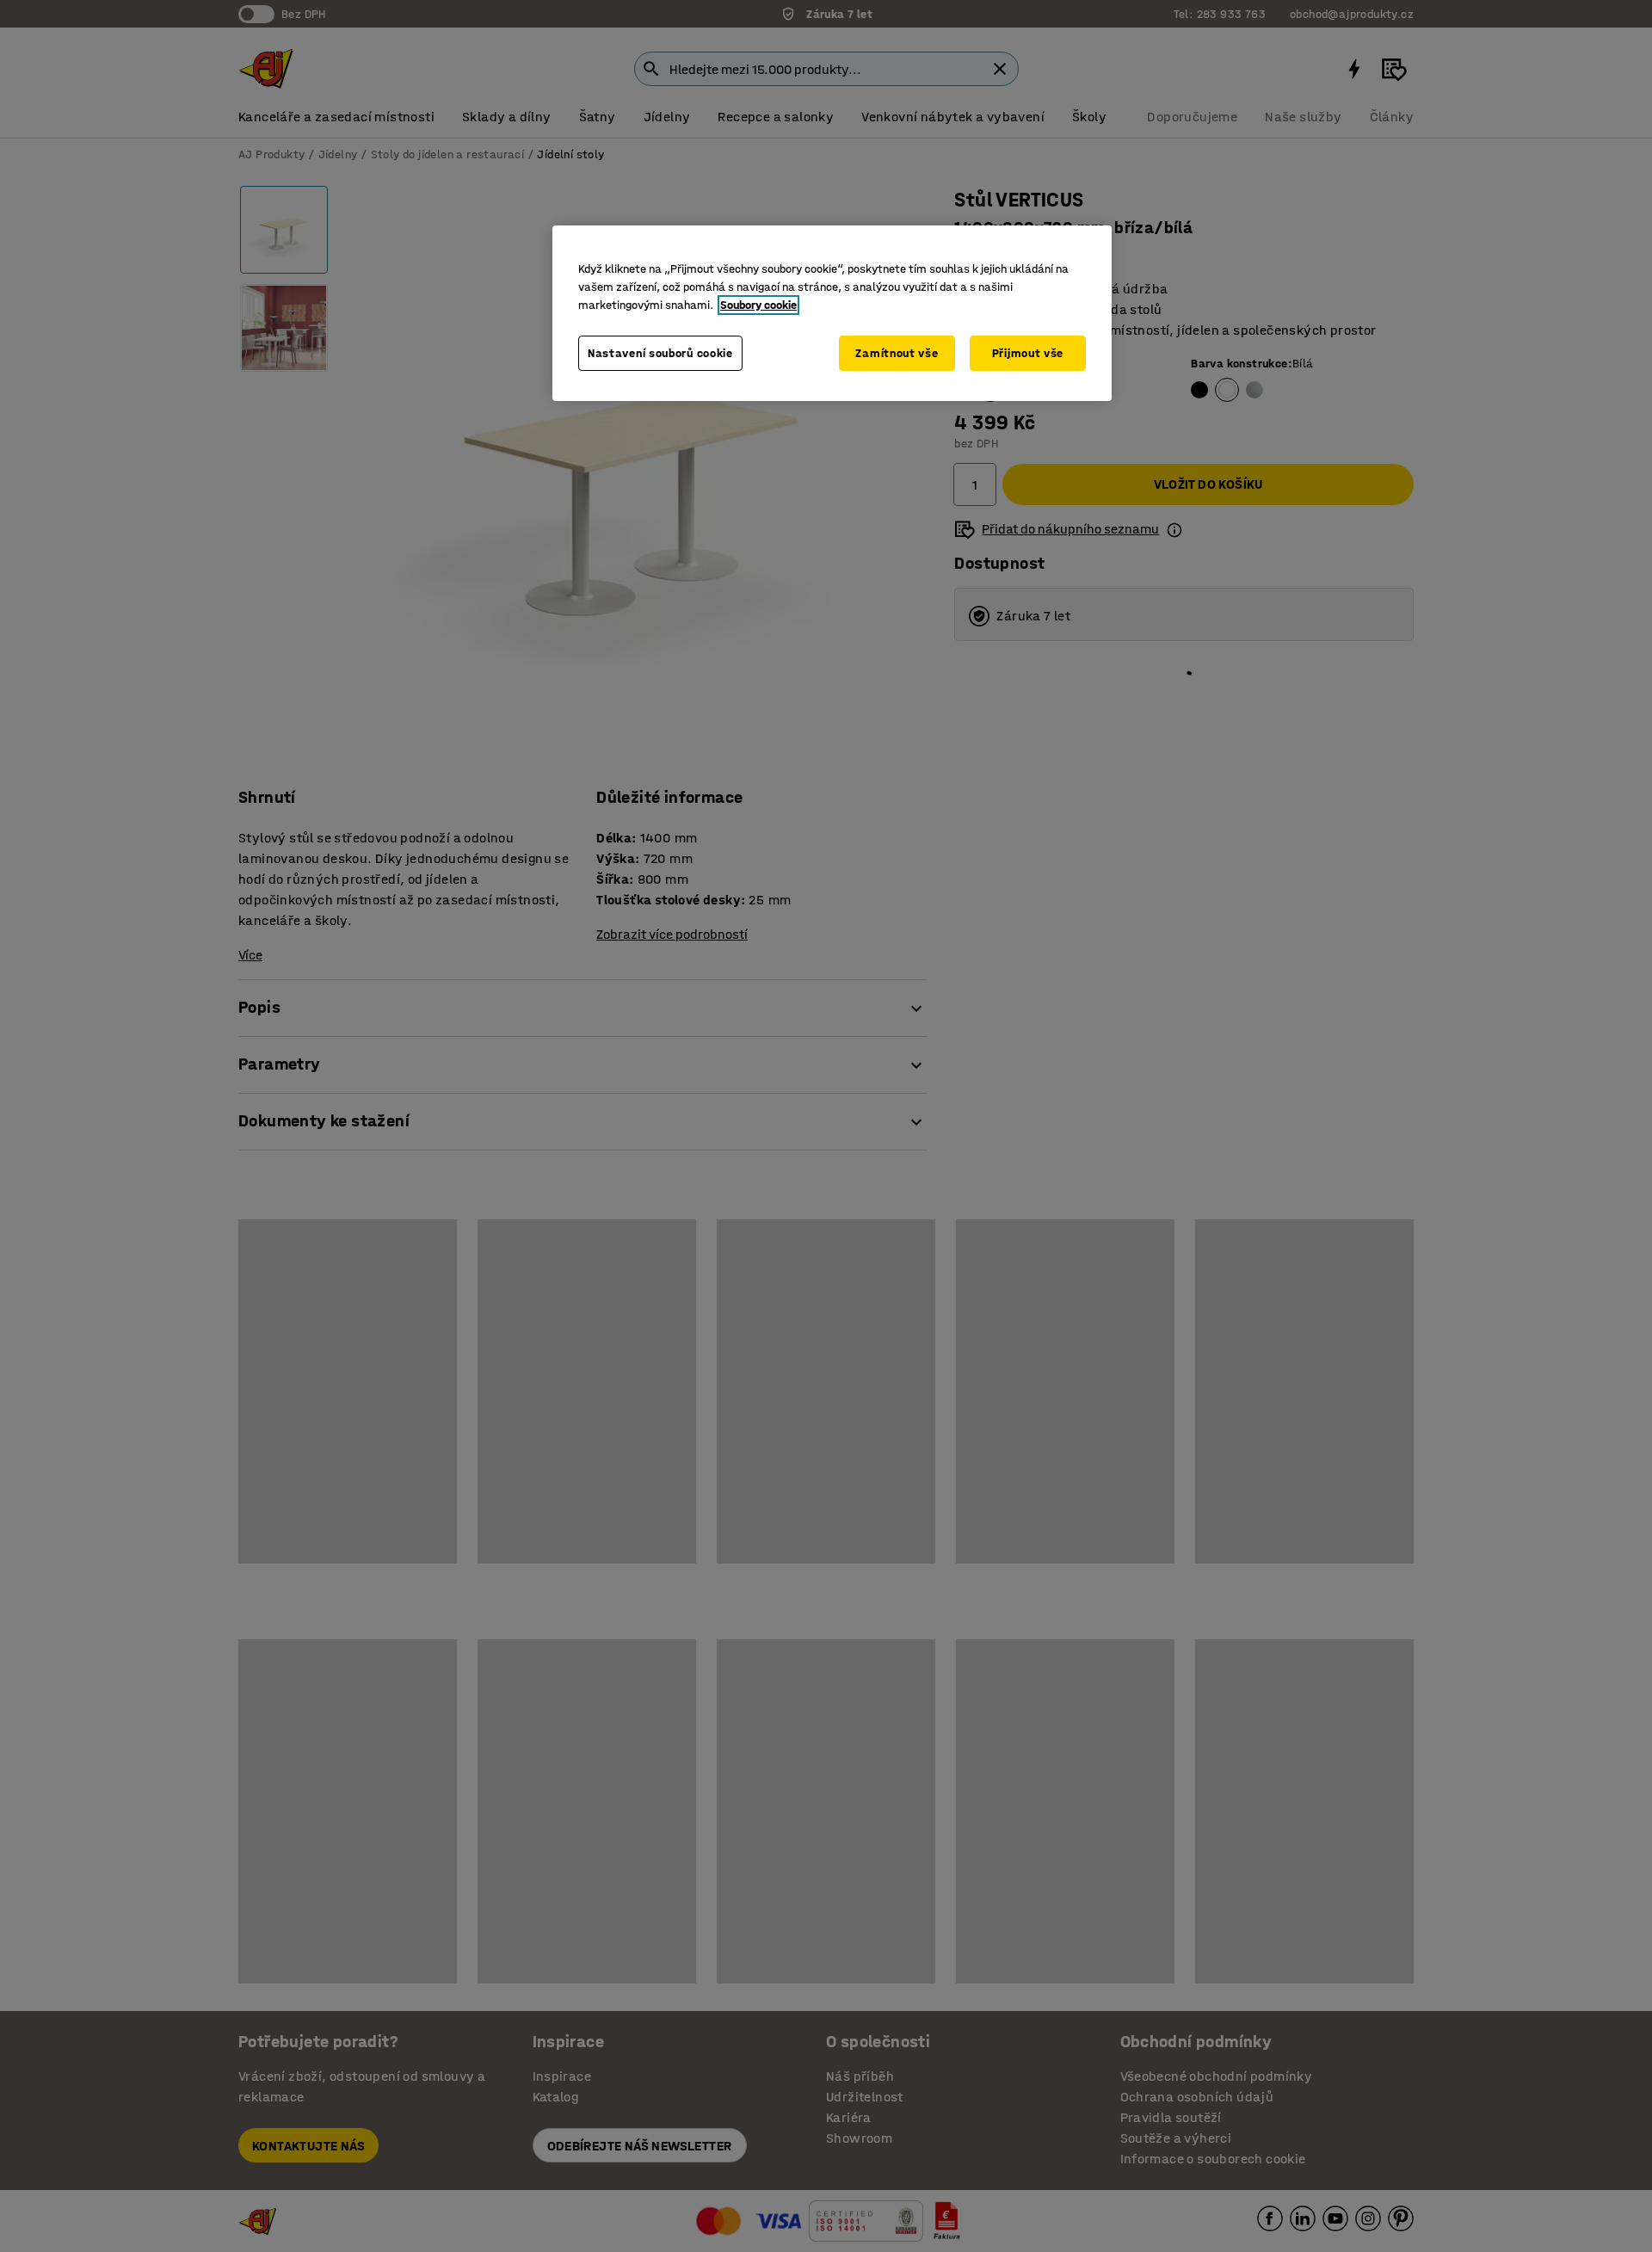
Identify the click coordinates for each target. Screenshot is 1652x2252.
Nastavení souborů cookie (660, 353)
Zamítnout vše (897, 353)
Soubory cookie (758, 305)
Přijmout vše (1028, 353)
